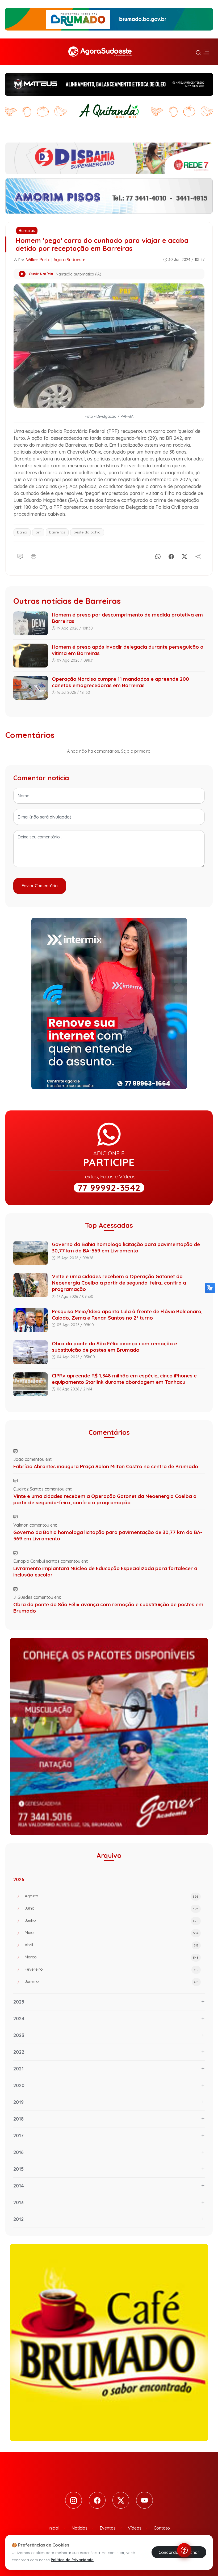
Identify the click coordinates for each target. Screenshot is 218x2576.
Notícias (79, 2528)
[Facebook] (171, 556)
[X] (185, 556)
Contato (162, 2528)
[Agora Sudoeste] (100, 52)
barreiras (57, 532)
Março (112, 1957)
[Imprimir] (33, 556)
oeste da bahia (87, 532)
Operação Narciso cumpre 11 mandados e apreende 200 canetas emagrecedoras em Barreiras (120, 682)
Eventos (108, 2528)
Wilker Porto (38, 260)
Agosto (112, 1896)
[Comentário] (20, 556)
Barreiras (27, 231)
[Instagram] (74, 2500)
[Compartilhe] (198, 556)
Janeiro (112, 1981)
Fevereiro (112, 1969)
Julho (112, 1908)
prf (38, 532)
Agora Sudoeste (69, 260)
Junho (112, 1920)
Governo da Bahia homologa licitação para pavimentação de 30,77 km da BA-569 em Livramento (126, 1247)
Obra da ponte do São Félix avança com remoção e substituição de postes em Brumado (114, 1347)
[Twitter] (121, 2500)
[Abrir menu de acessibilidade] (184, 2550)
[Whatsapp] (158, 556)
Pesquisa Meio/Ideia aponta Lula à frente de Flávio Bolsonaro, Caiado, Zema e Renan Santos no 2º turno (127, 1315)
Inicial (54, 2528)
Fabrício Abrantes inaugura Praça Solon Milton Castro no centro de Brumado (106, 1466)
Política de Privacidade (72, 2560)
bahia (22, 532)
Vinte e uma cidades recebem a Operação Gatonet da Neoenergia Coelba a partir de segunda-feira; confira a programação (119, 1283)
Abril (112, 1945)
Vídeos (135, 2528)
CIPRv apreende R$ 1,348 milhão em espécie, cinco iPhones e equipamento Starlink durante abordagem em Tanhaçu (124, 1379)
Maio (112, 1933)
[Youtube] (144, 2500)
